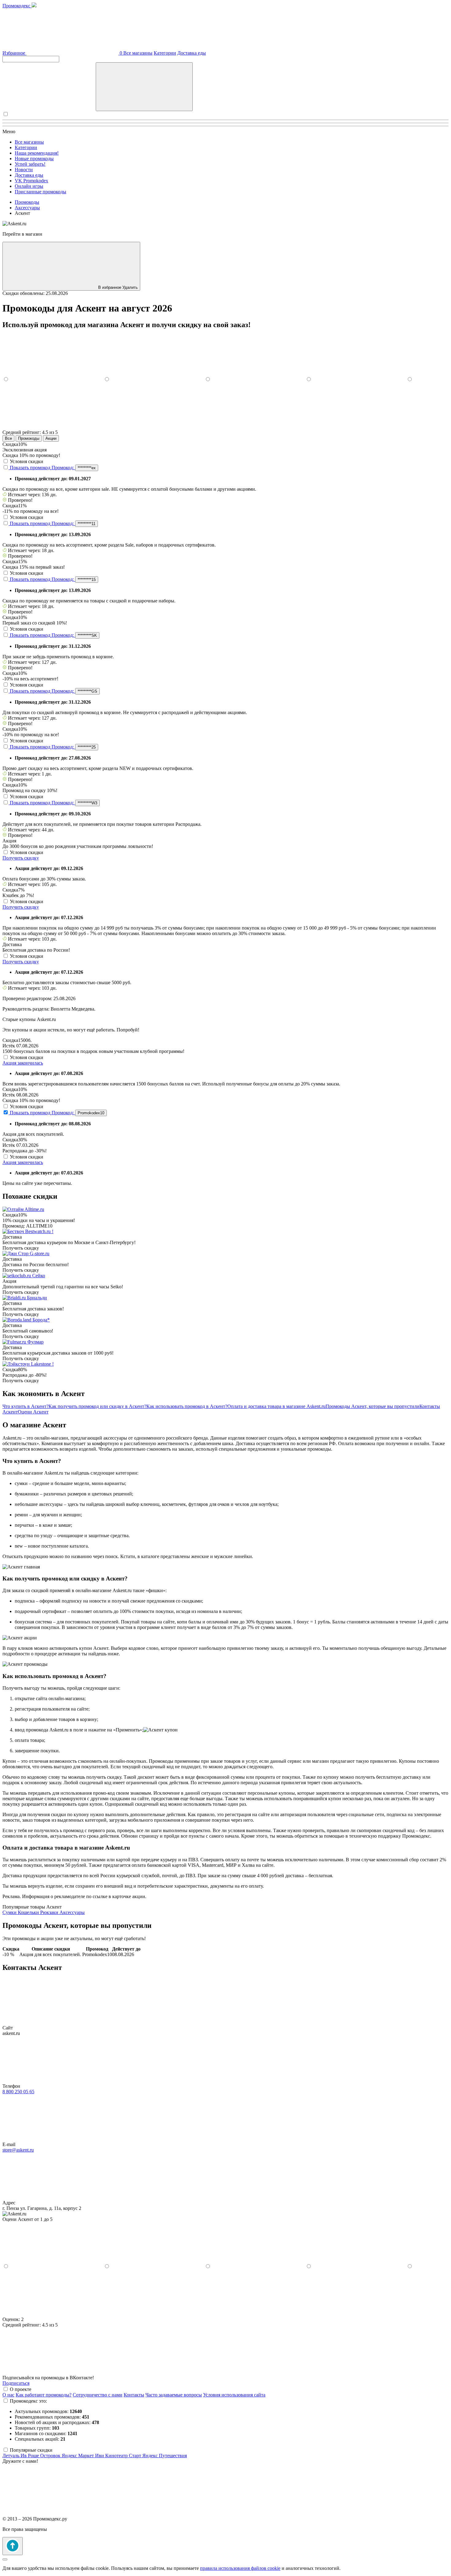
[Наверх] (13, 2546)
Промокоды (29, 438)
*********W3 (87, 803)
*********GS (87, 691)
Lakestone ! (42, 1364)
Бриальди (37, 1298)
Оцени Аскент (33, 1412)
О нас (8, 2395)
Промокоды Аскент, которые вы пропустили (372, 1406)
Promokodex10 (91, 1113)
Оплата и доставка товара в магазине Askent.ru (276, 1406)
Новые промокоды (34, 159)
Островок (51, 2456)
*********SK (87, 635)
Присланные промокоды (40, 192)
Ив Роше (30, 2456)
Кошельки (29, 1912)
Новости (24, 170)
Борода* (41, 1320)
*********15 (87, 580)
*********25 (87, 747)
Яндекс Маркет (78, 2456)
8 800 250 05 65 (18, 2092)
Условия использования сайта (234, 2395)
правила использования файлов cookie (240, 2568)
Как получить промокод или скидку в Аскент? (97, 1406)
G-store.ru (40, 1253)
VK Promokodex (31, 181)
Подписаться (16, 2383)
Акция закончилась (23, 1063)
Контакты (134, 2395)
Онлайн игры (29, 186)
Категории (165, 53)
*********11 (87, 524)
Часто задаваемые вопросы (174, 2395)
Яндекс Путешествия (165, 2456)
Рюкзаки (50, 1912)
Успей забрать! (30, 164)
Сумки (10, 1912)
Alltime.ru (34, 1209)
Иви (100, 2456)
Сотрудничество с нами (98, 2395)
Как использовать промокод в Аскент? (187, 1406)
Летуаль (12, 2456)
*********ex (87, 468)
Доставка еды (192, 53)
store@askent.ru (18, 2150)
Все (8, 438)
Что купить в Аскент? (25, 1406)
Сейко (39, 1276)
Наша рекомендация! (37, 153)
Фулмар (35, 1342)
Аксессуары (72, 1912)
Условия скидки (27, 461)
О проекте (21, 2389)
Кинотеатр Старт (124, 2456)
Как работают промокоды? (44, 2395)
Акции (51, 438)
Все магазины (138, 53)
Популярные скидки (31, 2450)
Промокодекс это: (28, 2401)
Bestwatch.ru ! (39, 1231)
